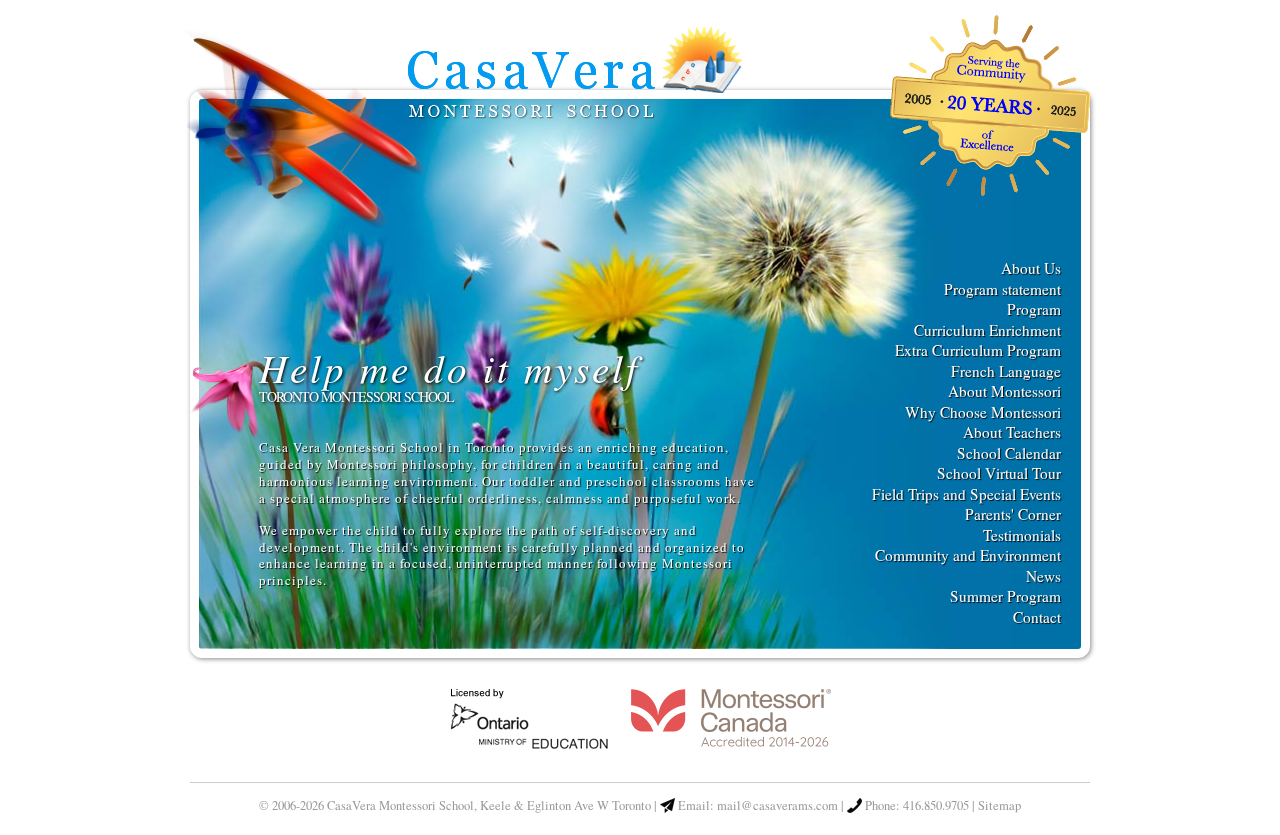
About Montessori (1004, 391)
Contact (1037, 617)
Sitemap (999, 805)
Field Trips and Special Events (966, 494)
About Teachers (1012, 432)
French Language (1006, 371)
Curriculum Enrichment (987, 330)
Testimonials (1022, 535)
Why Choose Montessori (983, 412)
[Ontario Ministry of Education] (531, 747)
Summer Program (1005, 596)
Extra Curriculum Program (978, 350)
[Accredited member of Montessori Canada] (731, 747)
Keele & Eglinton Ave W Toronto (565, 805)
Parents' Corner (1013, 514)
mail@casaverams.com (777, 805)
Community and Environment (968, 555)
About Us (1031, 268)
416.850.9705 (936, 805)
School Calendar (1009, 453)
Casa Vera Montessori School (574, 77)
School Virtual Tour (999, 473)
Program (1034, 309)
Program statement (1002, 289)
